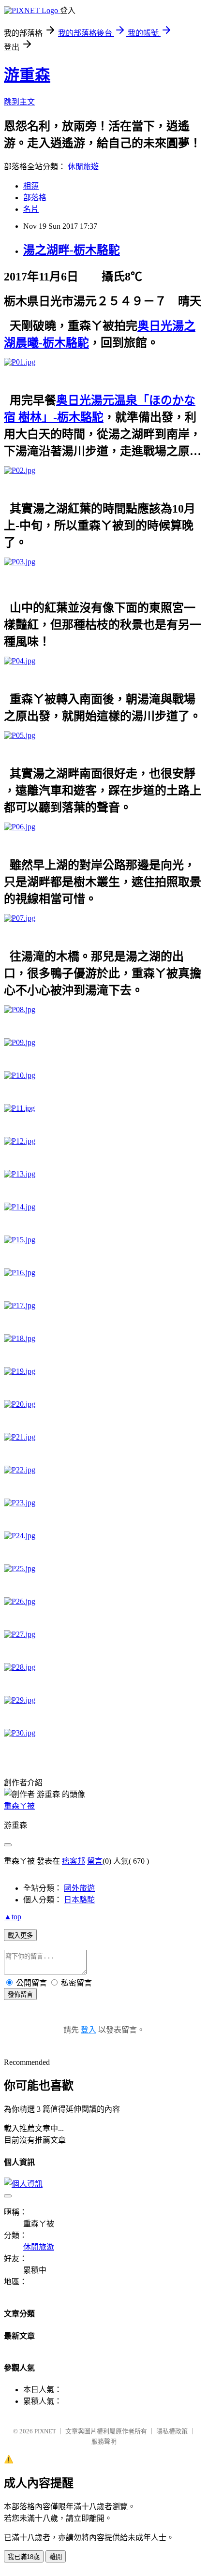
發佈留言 (20, 1995)
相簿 (31, 186)
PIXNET (45, 2431)
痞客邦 (74, 1861)
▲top (13, 1917)
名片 (31, 209)
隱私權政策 (172, 2431)
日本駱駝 (79, 1900)
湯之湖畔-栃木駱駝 (72, 250)
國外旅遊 (79, 1888)
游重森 (27, 75)
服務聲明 (104, 2441)
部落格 (35, 198)
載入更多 (20, 1936)
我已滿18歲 (24, 2557)
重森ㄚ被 (19, 1806)
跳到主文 (19, 102)
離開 (56, 2557)
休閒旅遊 (83, 167)
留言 (95, 1861)
